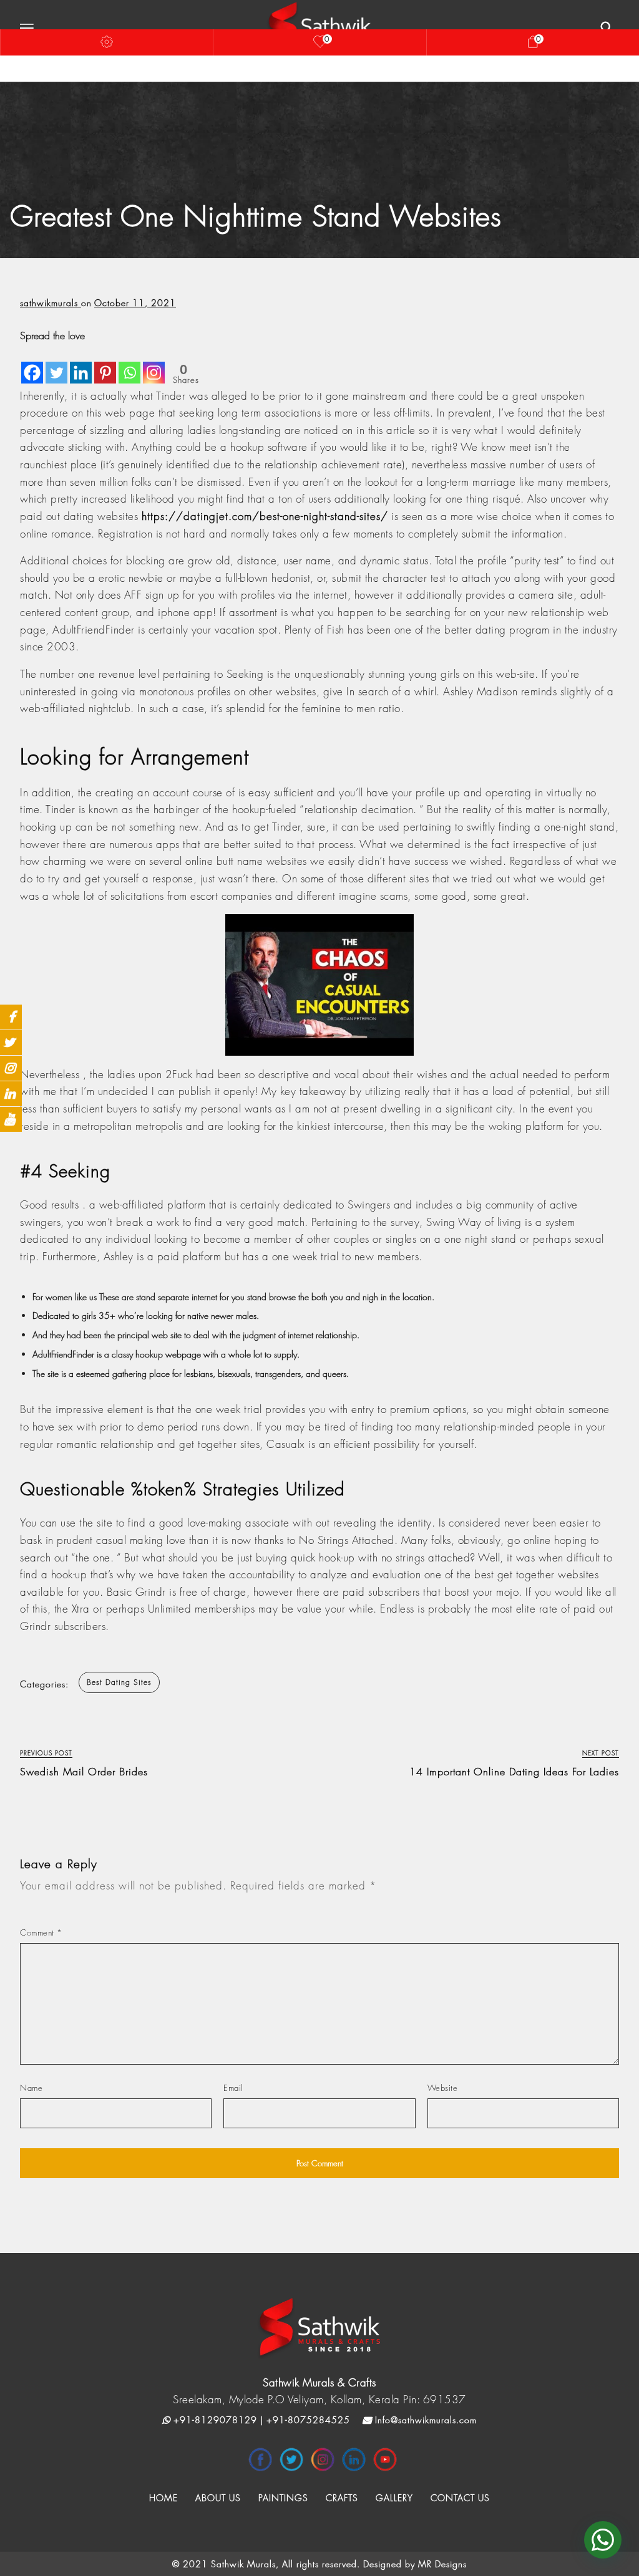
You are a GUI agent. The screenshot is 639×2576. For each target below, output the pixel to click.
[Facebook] (32, 364)
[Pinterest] (105, 364)
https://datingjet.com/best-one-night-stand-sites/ (265, 516)
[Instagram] (154, 364)
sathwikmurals (51, 303)
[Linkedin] (81, 364)
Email (233, 2088)
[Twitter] (56, 364)
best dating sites (119, 1682)
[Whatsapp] (129, 364)
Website (443, 2088)
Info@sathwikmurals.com (424, 2420)
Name (31, 2088)
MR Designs (442, 2564)
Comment (41, 1932)
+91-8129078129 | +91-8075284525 (260, 2420)
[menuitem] (163, 2498)
